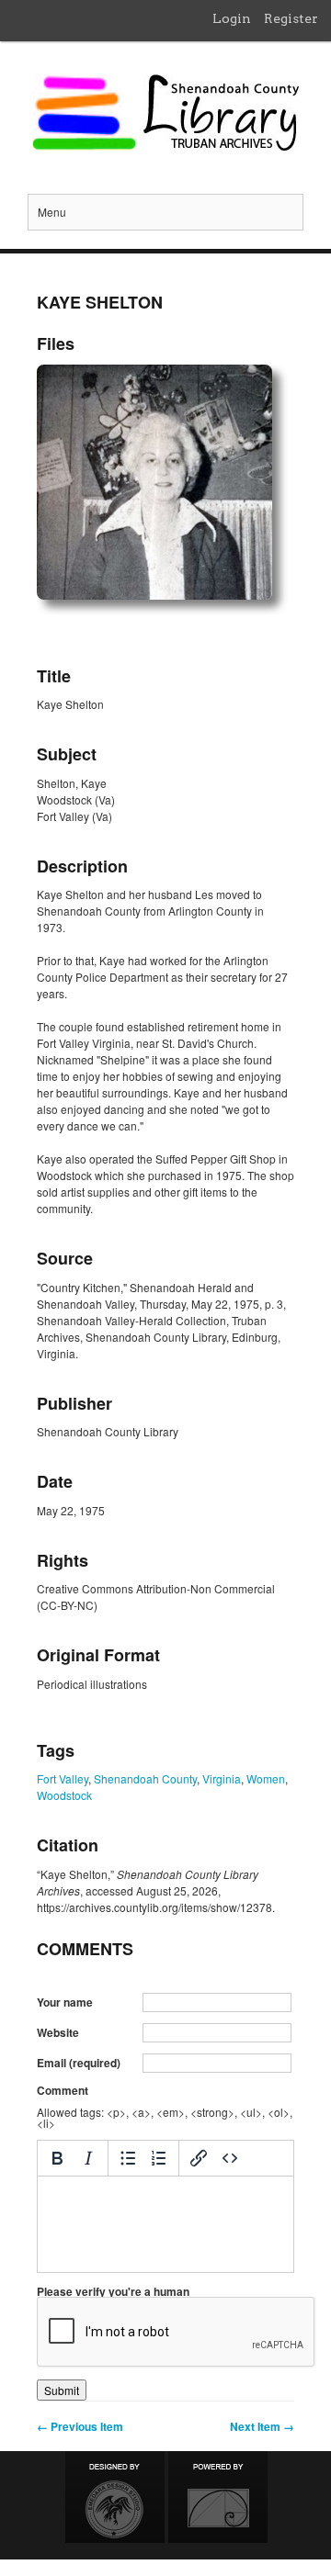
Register (291, 18)
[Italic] (88, 2158)
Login (232, 18)
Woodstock (64, 1795)
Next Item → (262, 2426)
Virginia (222, 1778)
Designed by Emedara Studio (115, 2497)
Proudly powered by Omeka (218, 2497)
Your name (65, 2002)
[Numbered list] (159, 2158)
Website (58, 2032)
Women (266, 1778)
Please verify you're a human (113, 2291)
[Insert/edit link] (199, 2158)
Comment (63, 2090)
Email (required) (79, 2063)
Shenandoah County (145, 1778)
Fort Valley (63, 1778)
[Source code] (230, 2158)
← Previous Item (80, 2426)
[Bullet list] (128, 2158)
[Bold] (57, 2158)
